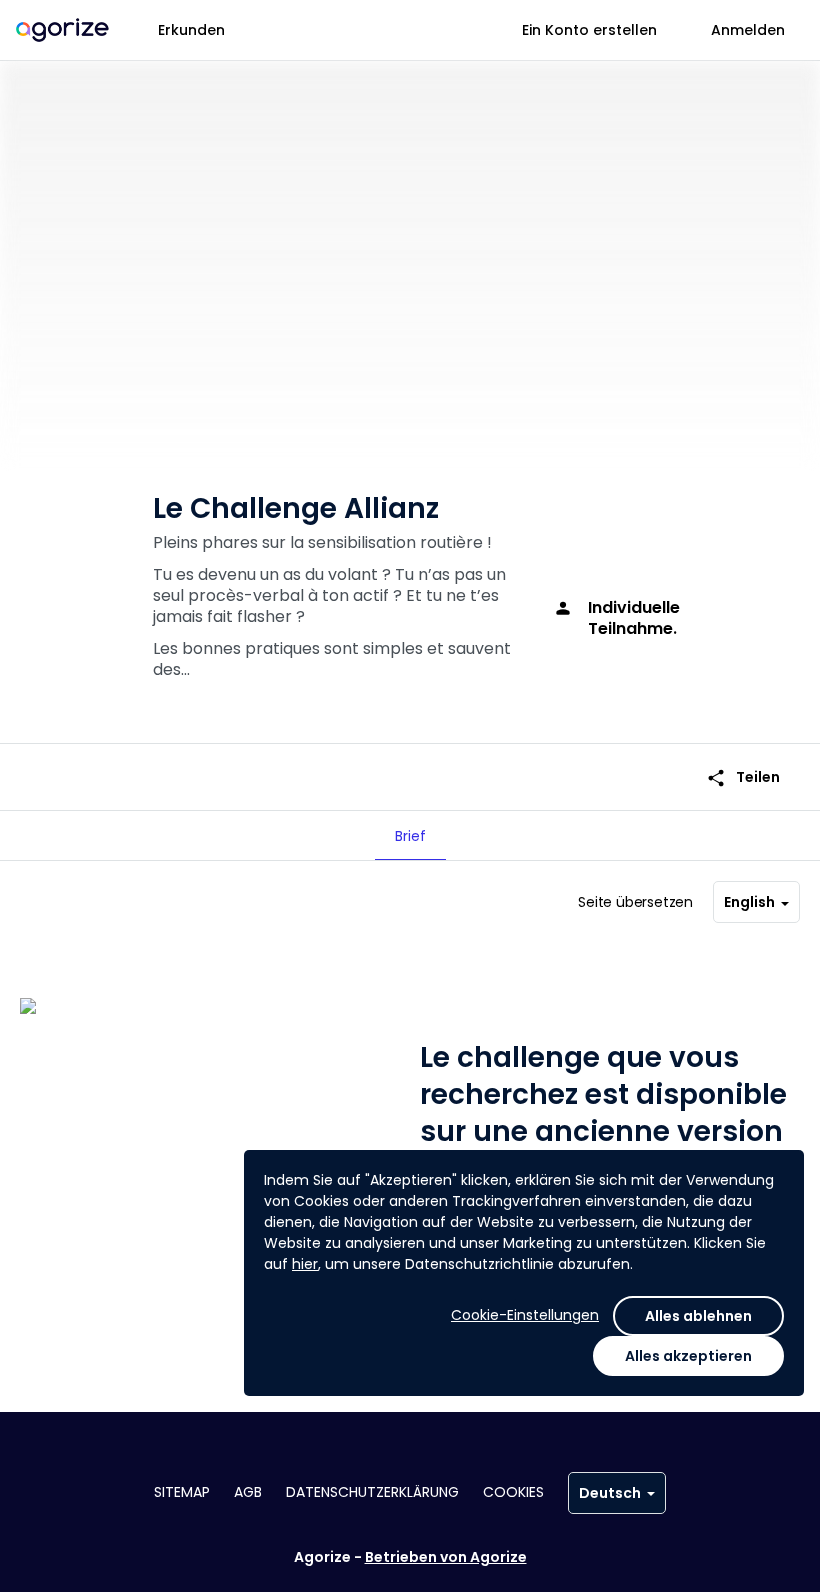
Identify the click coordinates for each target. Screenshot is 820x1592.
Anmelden (748, 30)
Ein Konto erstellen (589, 30)
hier (305, 1264)
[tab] (410, 836)
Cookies (513, 1492)
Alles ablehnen (698, 1316)
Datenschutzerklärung (372, 1492)
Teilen (743, 777)
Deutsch (610, 1493)
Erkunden (191, 30)
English (749, 902)
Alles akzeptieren (688, 1356)
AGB (248, 1492)
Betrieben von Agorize (446, 1557)
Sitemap (182, 1492)
